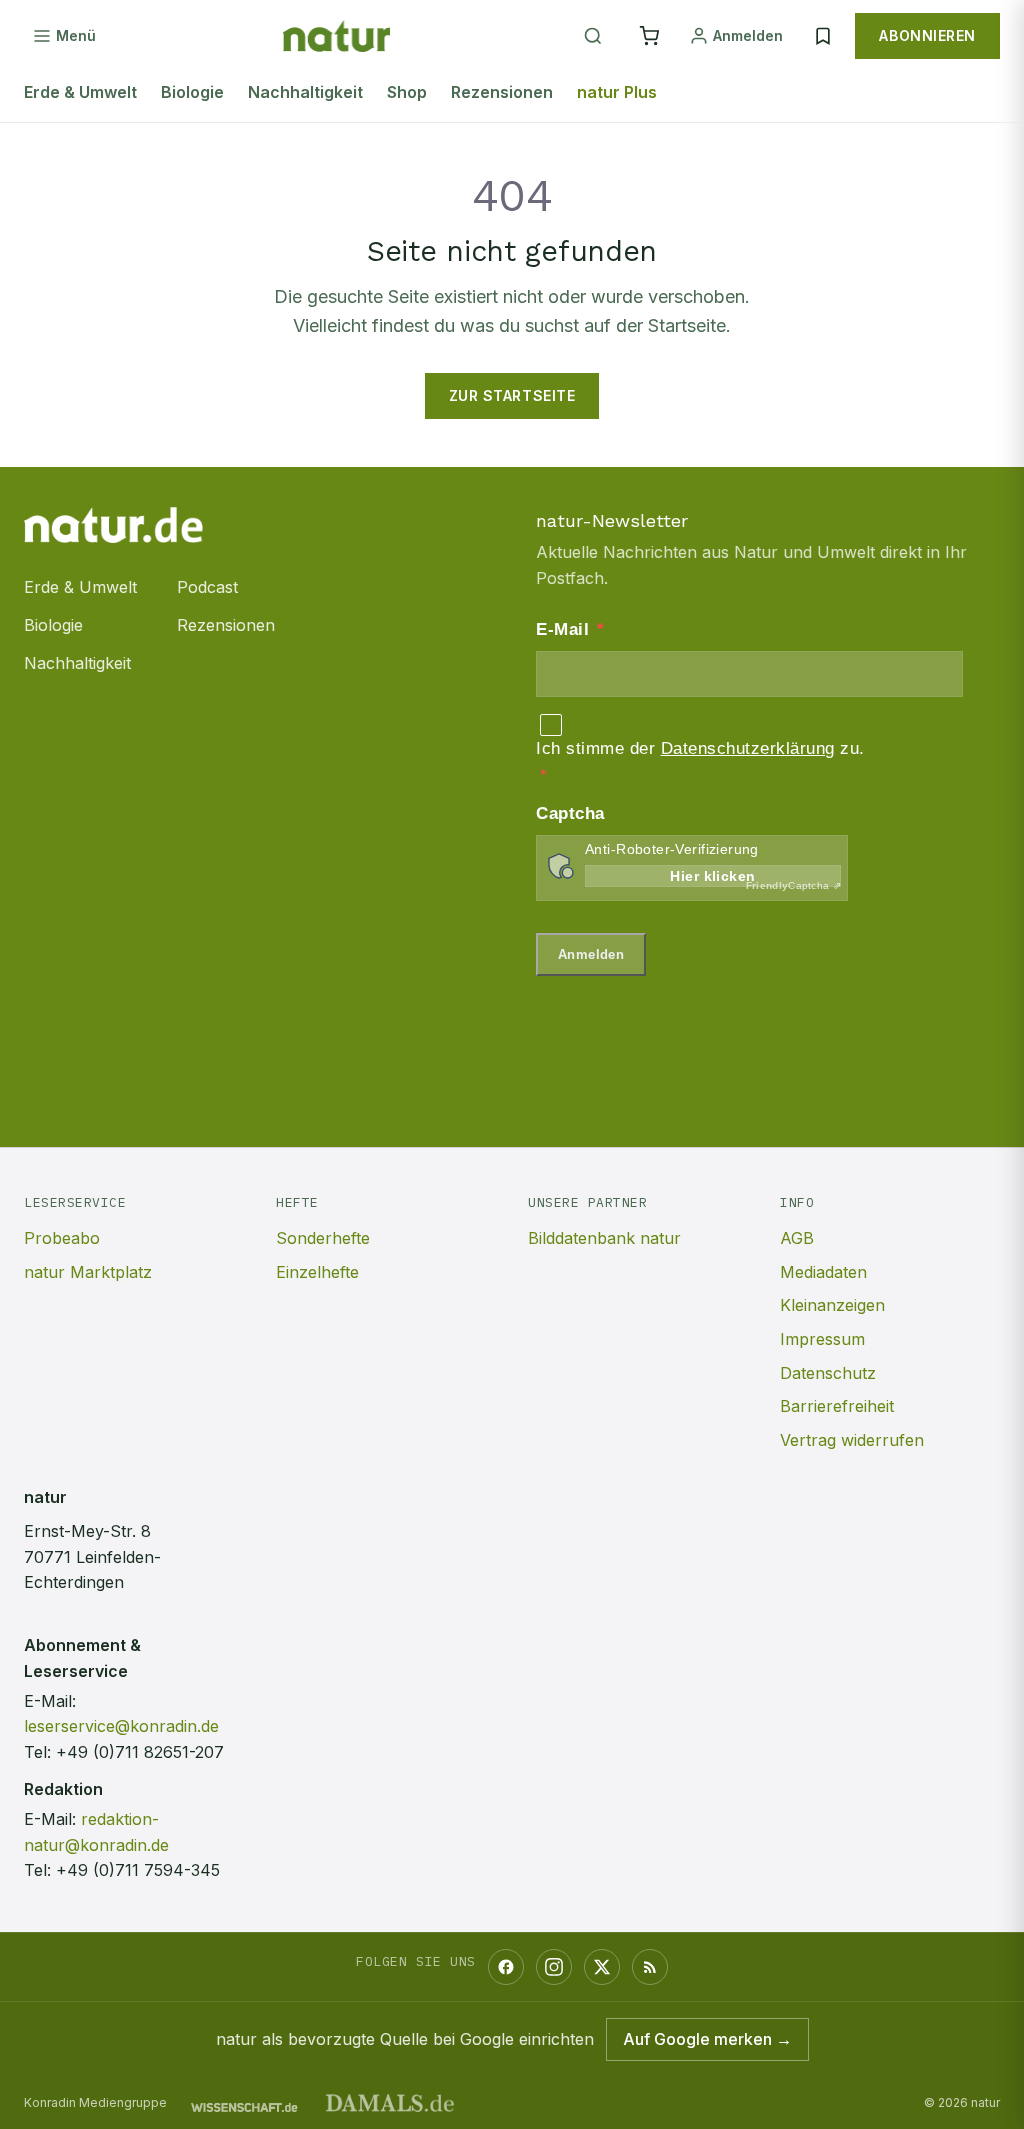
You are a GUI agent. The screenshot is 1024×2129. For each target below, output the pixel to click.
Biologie (192, 92)
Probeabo (62, 1238)
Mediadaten (823, 1272)
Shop (407, 92)
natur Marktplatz (88, 1272)
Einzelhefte (317, 1272)
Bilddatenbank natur (604, 1238)
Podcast (207, 587)
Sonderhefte (323, 1238)
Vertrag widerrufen (852, 1440)
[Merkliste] (823, 36)
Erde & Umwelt (80, 92)
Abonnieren (927, 35)
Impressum (822, 1339)
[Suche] (593, 36)
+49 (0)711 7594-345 (138, 1870)
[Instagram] (554, 1967)
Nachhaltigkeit (305, 92)
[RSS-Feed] (650, 1967)
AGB (797, 1238)
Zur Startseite (512, 395)
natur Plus (617, 92)
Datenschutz (828, 1373)
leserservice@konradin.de (121, 1726)
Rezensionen (502, 92)
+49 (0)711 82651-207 (140, 1752)
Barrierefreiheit (837, 1406)
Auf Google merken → (707, 2039)
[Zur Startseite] (336, 36)
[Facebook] (506, 1967)
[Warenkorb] (649, 36)
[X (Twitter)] (602, 1967)
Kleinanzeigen (832, 1305)
